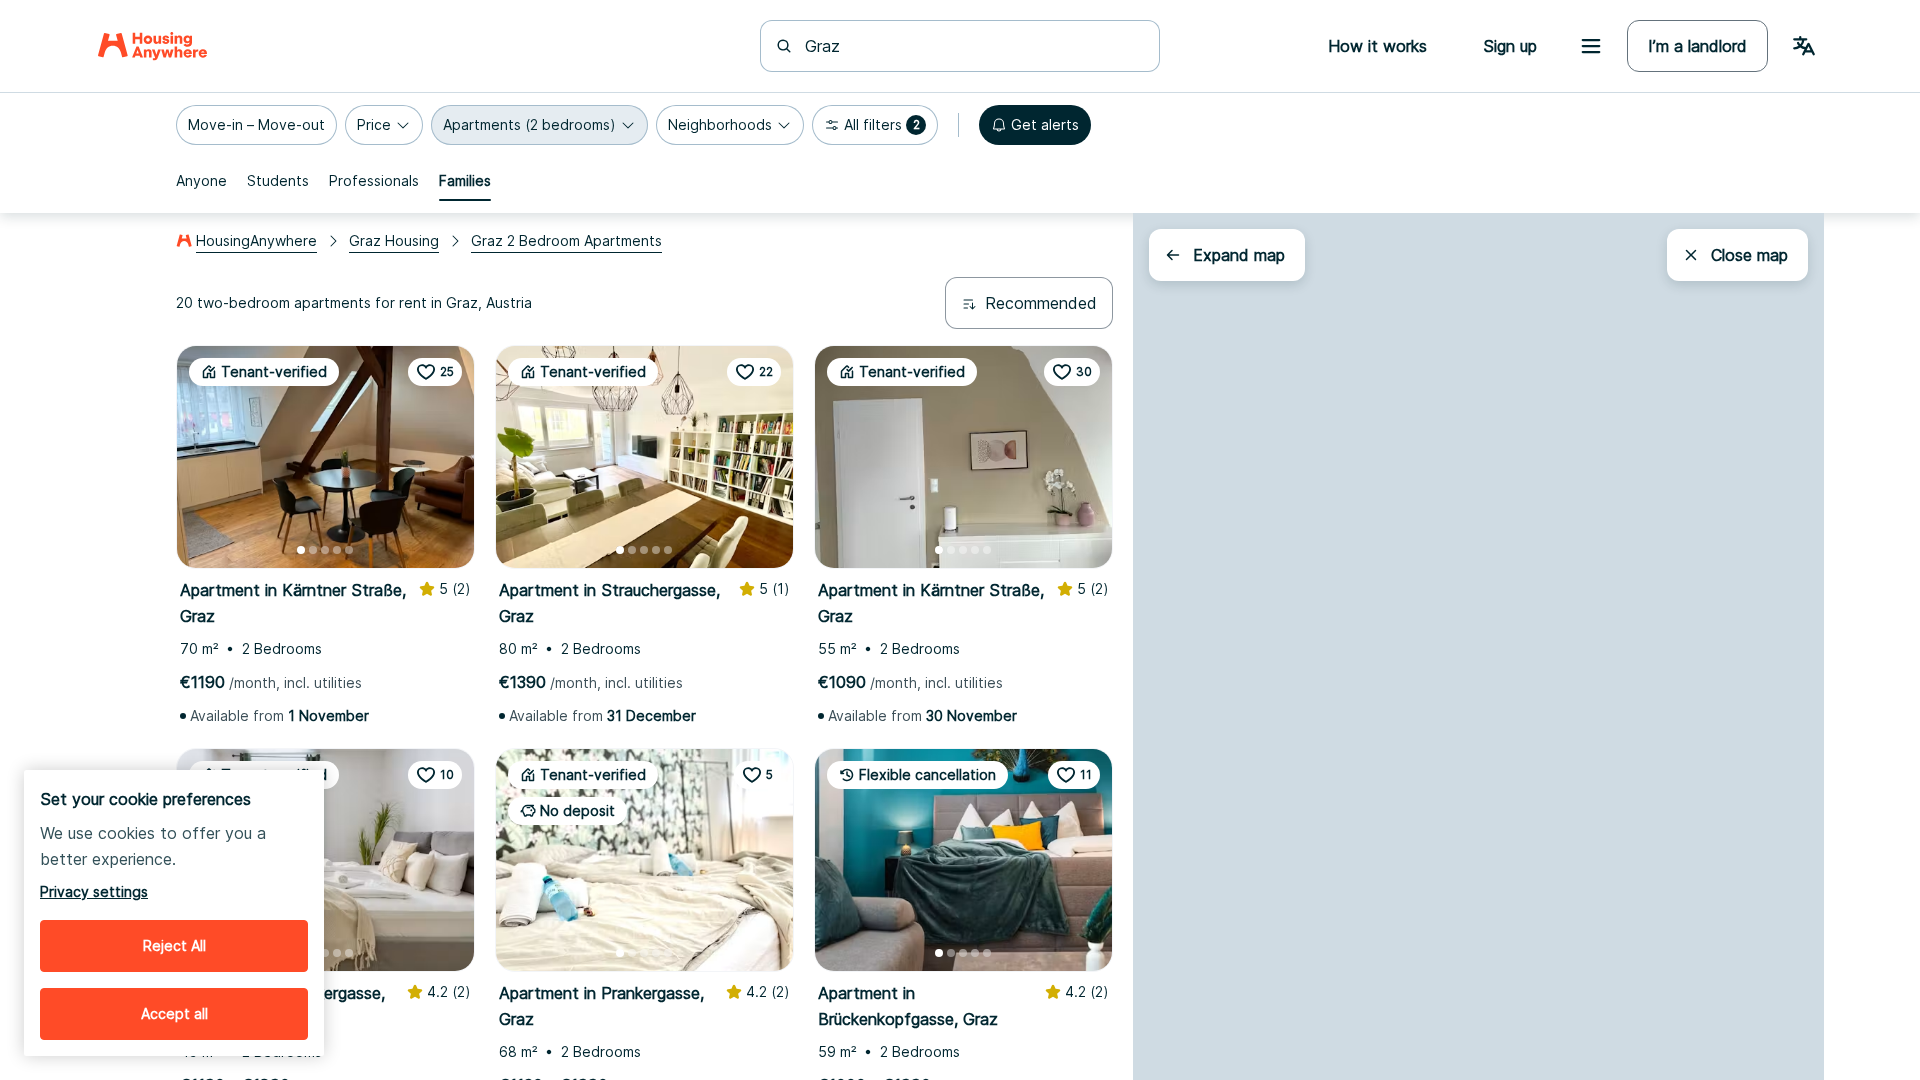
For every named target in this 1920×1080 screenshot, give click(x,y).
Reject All (174, 945)
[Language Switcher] (1804, 46)
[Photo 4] (337, 550)
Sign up (1510, 46)
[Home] (152, 46)
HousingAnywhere (256, 240)
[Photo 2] (313, 550)
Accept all (174, 1013)
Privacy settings (94, 891)
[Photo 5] (349, 550)
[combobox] (972, 46)
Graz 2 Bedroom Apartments (566, 240)
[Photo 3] (325, 550)
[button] (256, 125)
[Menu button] (1591, 46)
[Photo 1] (301, 550)
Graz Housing (394, 240)
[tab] (201, 181)
